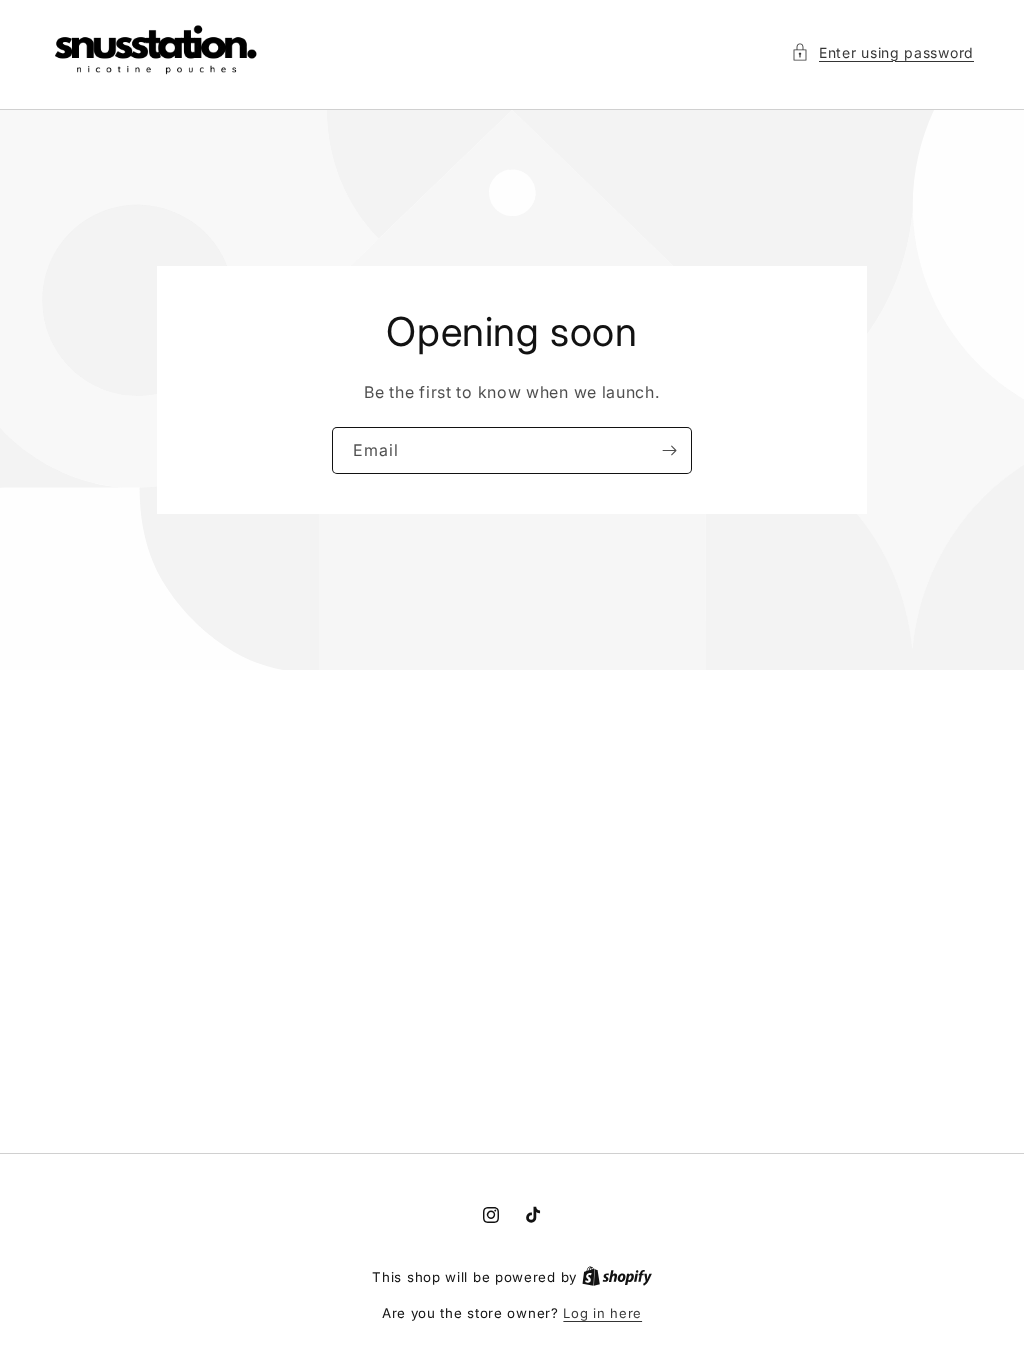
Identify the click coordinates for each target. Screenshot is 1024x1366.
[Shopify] (617, 1277)
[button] (882, 52)
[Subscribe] (669, 450)
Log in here (602, 1313)
